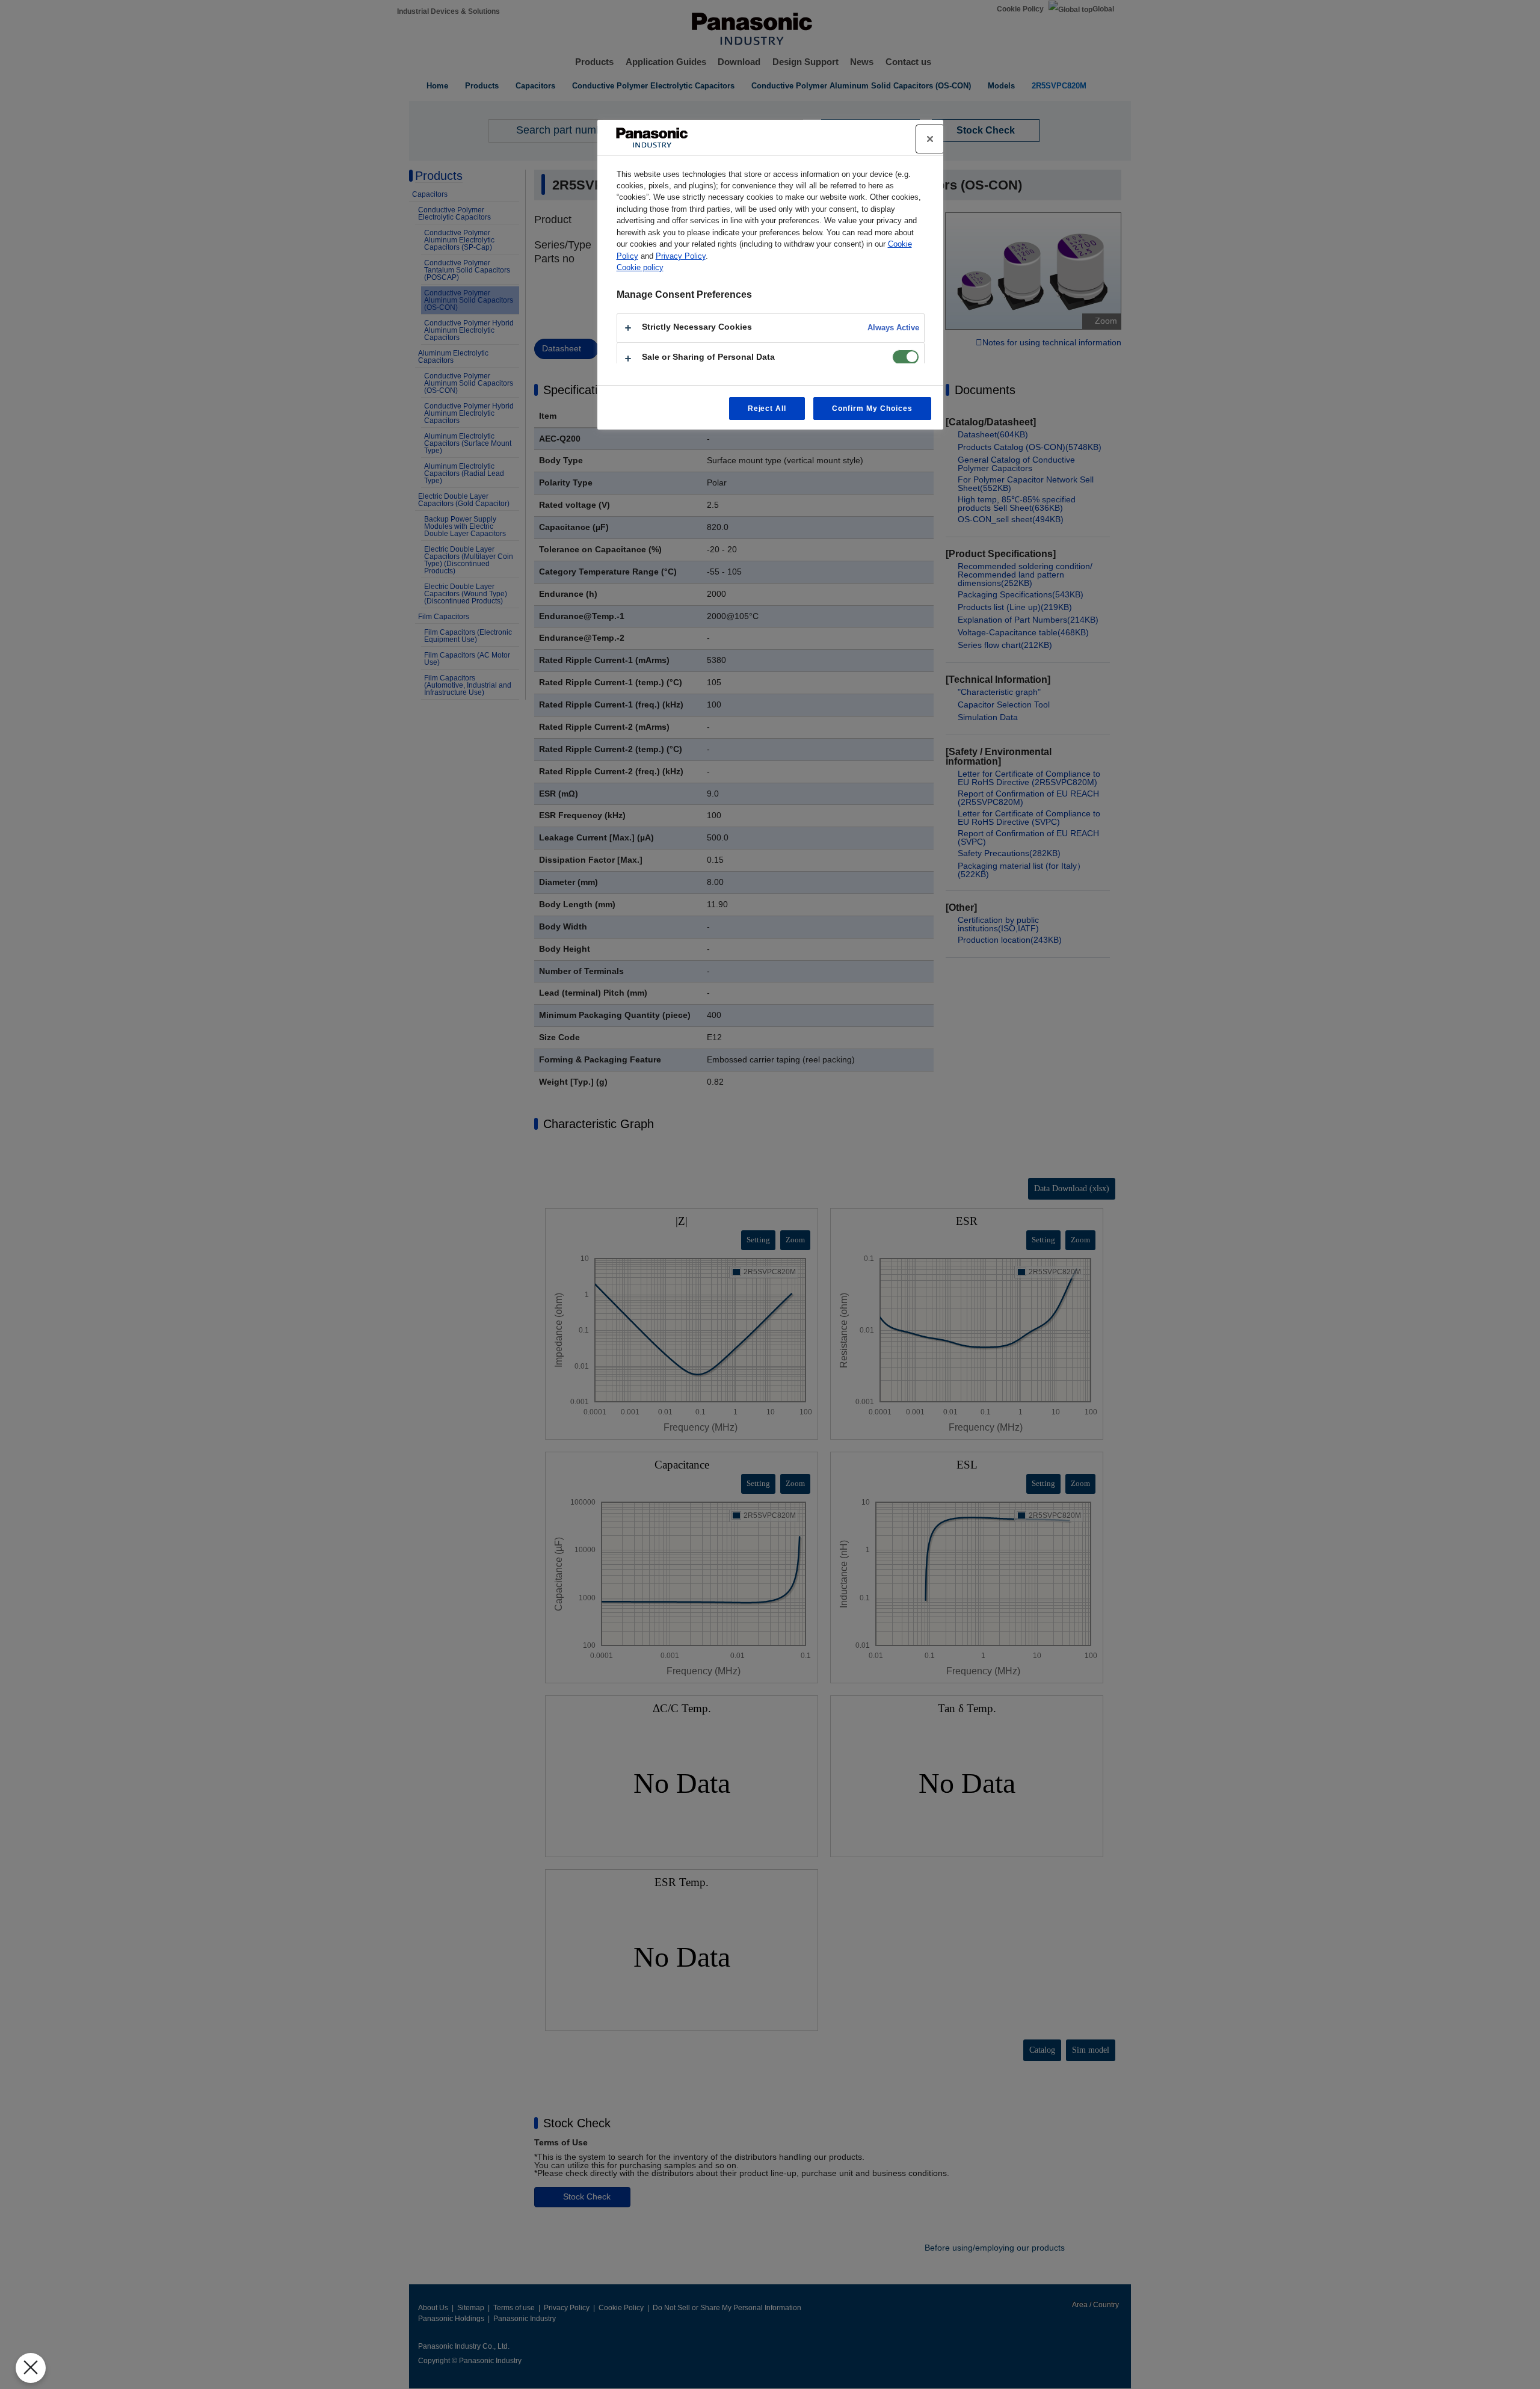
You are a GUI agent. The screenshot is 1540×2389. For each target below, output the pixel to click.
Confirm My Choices (872, 408)
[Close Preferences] (31, 2368)
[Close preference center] (930, 139)
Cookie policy (640, 267)
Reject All (767, 408)
